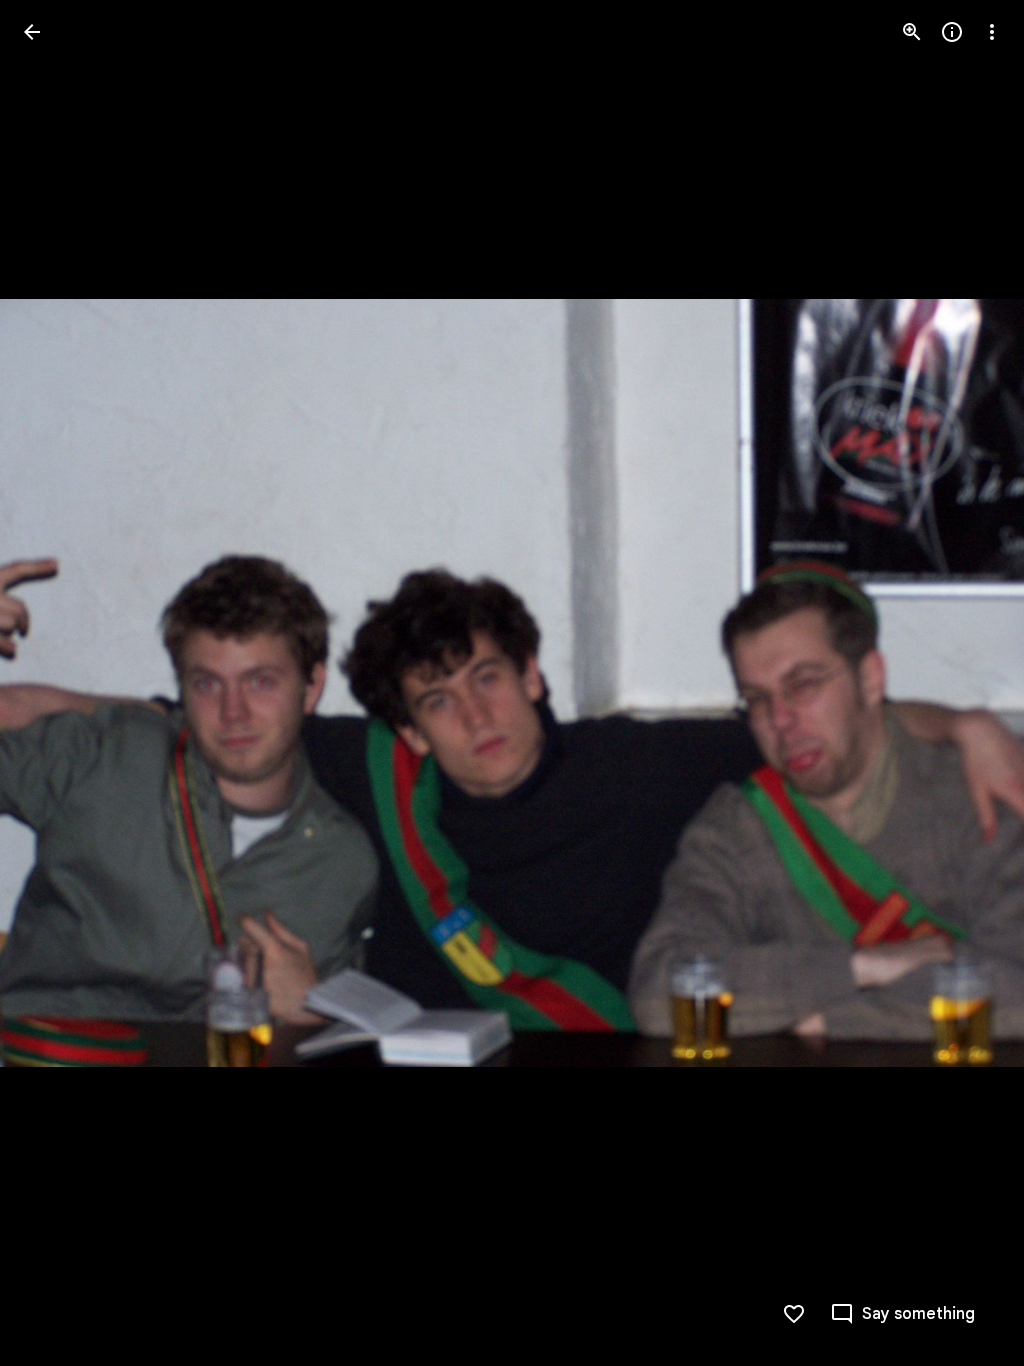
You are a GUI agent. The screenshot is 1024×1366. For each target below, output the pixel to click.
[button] (56, 683)
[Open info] (952, 32)
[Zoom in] (912, 32)
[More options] (992, 32)
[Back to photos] (32, 32)
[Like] (794, 1314)
